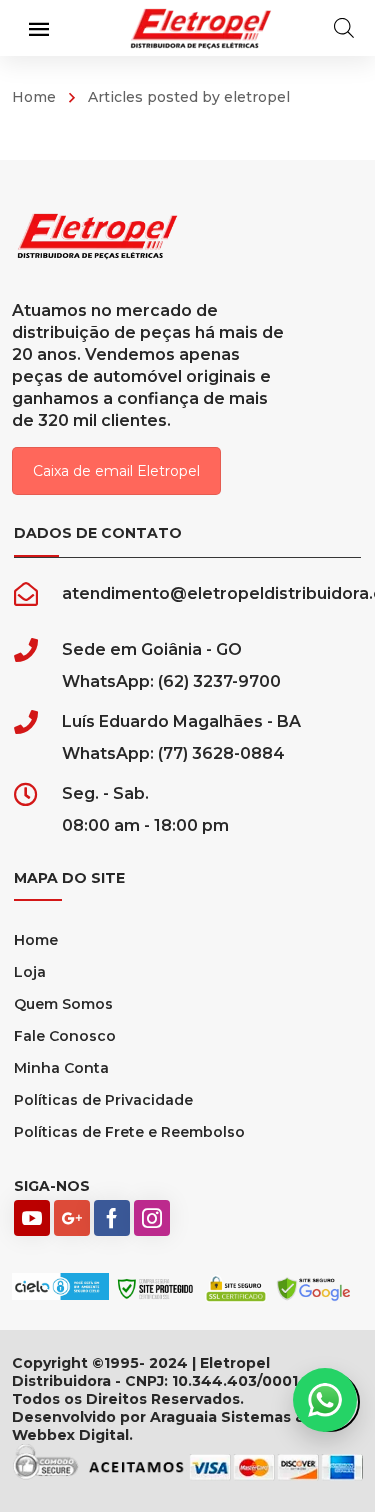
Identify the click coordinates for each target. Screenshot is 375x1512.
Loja (30, 972)
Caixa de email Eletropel (116, 471)
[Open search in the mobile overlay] (344, 28)
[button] (325, 1400)
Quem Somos (63, 1004)
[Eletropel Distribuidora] (201, 27)
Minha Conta (61, 1068)
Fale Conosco (65, 1036)
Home (34, 97)
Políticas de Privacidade (103, 1100)
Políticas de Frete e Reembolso (129, 1132)
